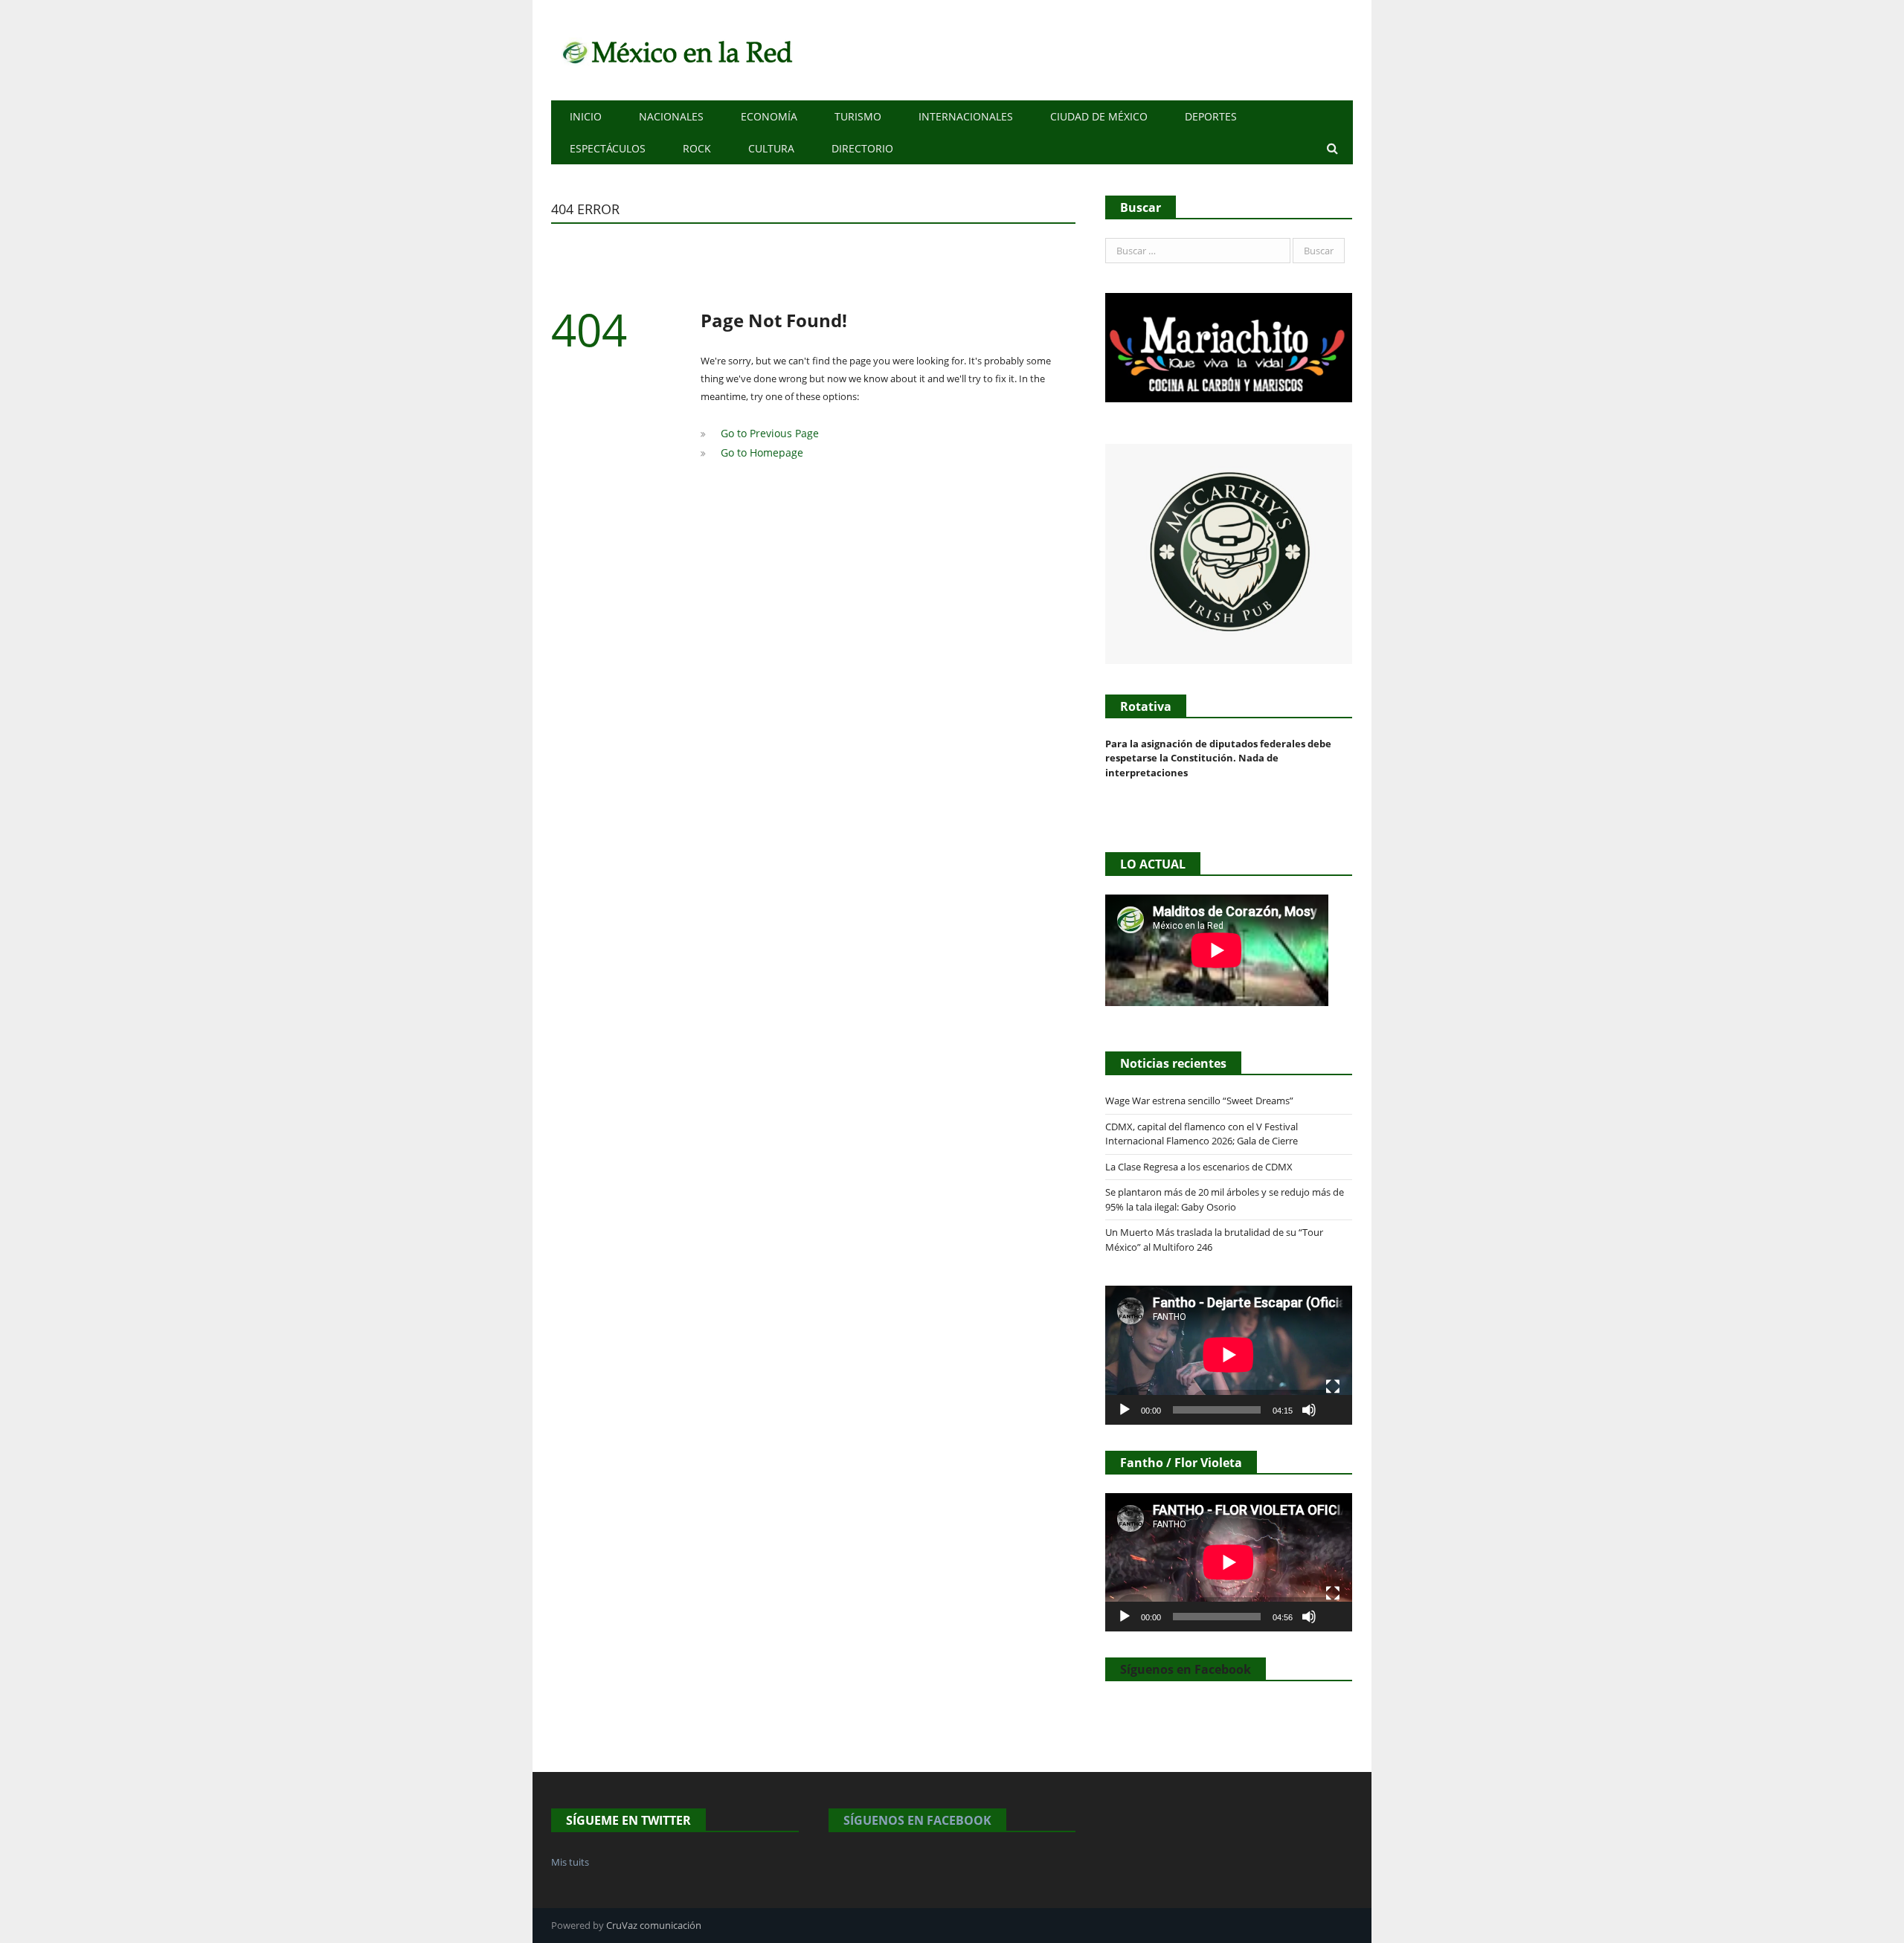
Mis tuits (570, 1862)
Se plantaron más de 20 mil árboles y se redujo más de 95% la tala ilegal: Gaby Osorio (1225, 1199)
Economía (769, 116)
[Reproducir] (1125, 1410)
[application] (1229, 1355)
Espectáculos (608, 148)
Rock (697, 148)
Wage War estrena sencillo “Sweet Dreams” (1199, 1101)
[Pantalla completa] (1333, 1387)
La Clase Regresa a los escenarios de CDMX (1200, 1167)
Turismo (858, 116)
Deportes (1211, 116)
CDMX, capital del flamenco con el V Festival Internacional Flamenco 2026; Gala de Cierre (1202, 1134)
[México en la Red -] (675, 50)
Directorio (862, 148)
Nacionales (671, 116)
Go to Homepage (759, 451)
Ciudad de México (1099, 116)
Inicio (586, 116)
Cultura (771, 148)
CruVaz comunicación (654, 1925)
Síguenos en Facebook (1186, 1669)
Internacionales (966, 116)
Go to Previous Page (765, 433)
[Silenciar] (1309, 1410)
